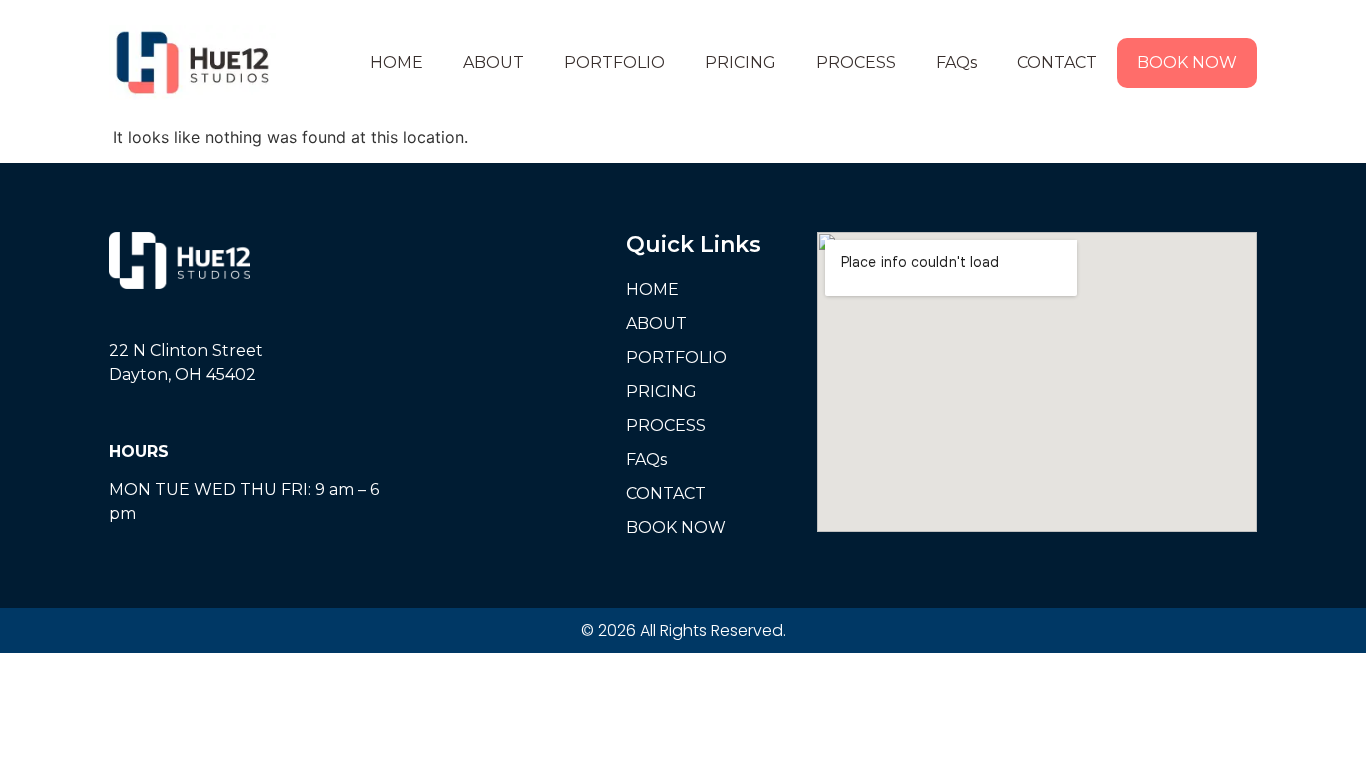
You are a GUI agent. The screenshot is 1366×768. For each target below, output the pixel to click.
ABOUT (493, 62)
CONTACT (1057, 62)
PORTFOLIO (614, 62)
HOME (396, 62)
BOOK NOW (1187, 62)
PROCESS (856, 62)
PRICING (740, 62)
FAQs (956, 62)
